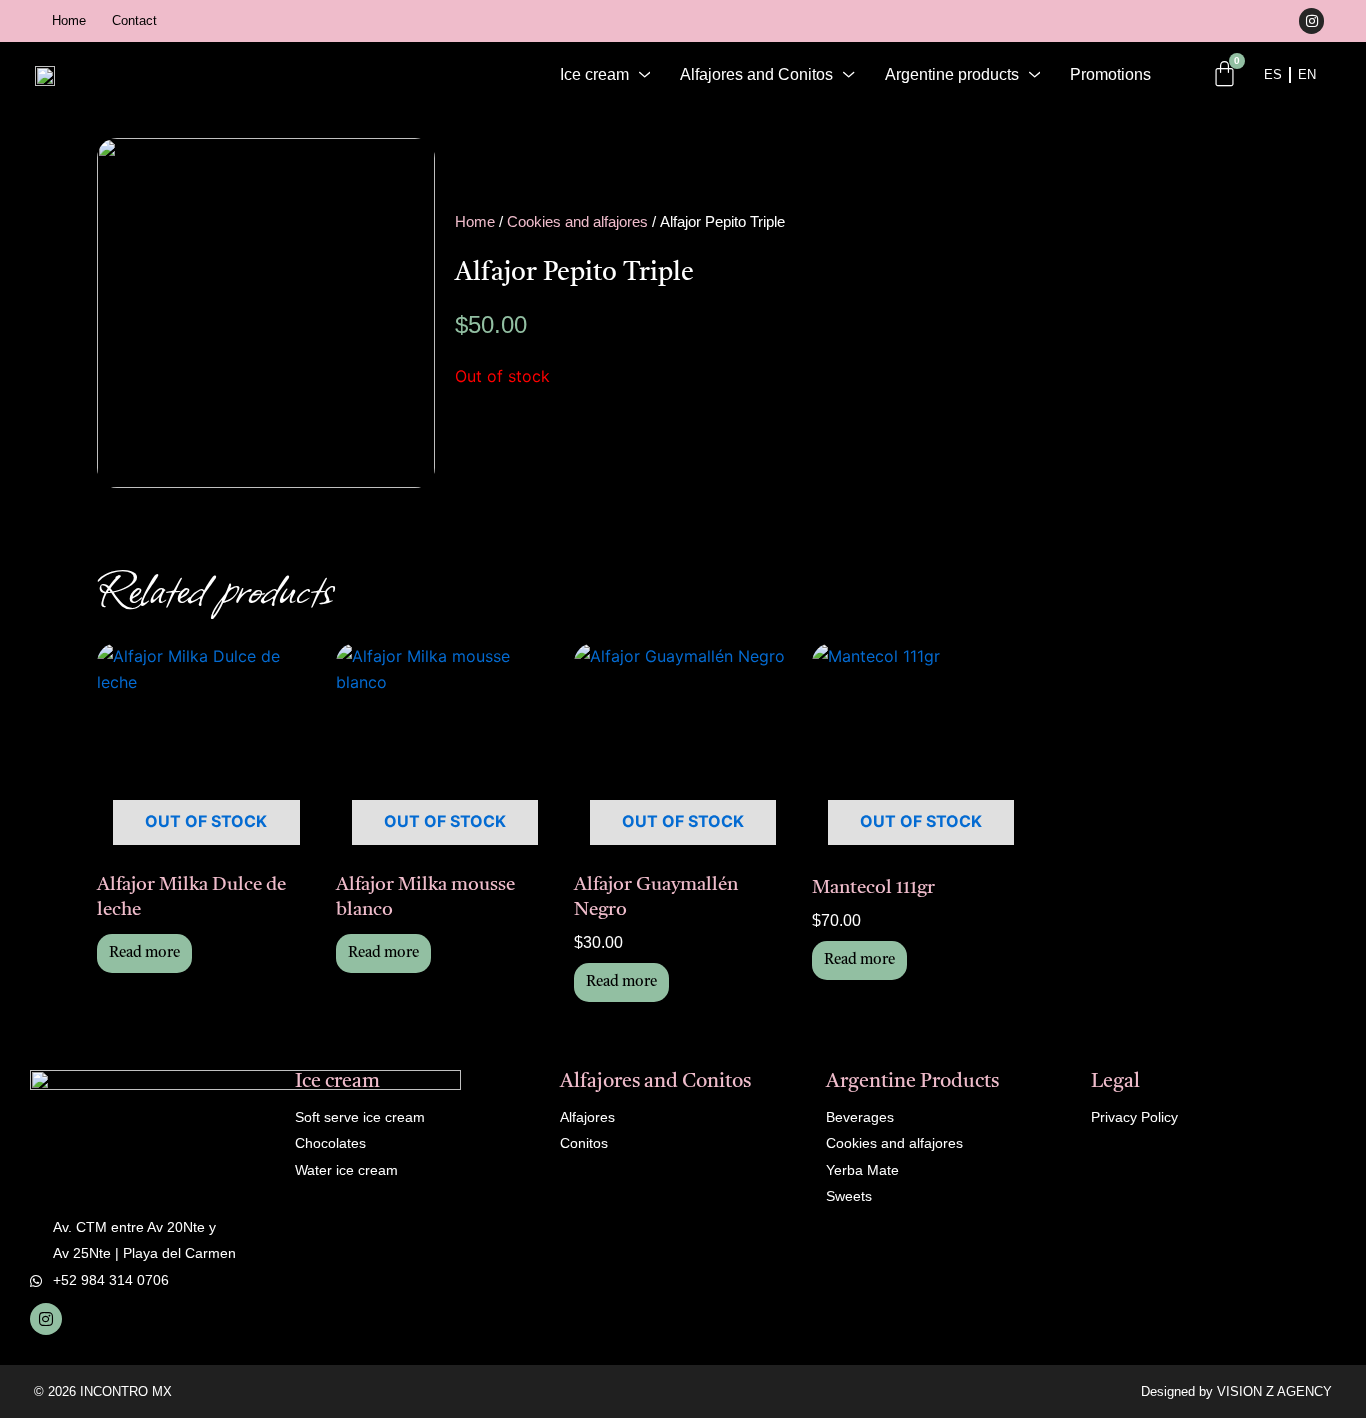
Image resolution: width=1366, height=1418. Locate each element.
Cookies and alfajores (577, 222)
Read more (144, 953)
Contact (134, 20)
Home (69, 20)
